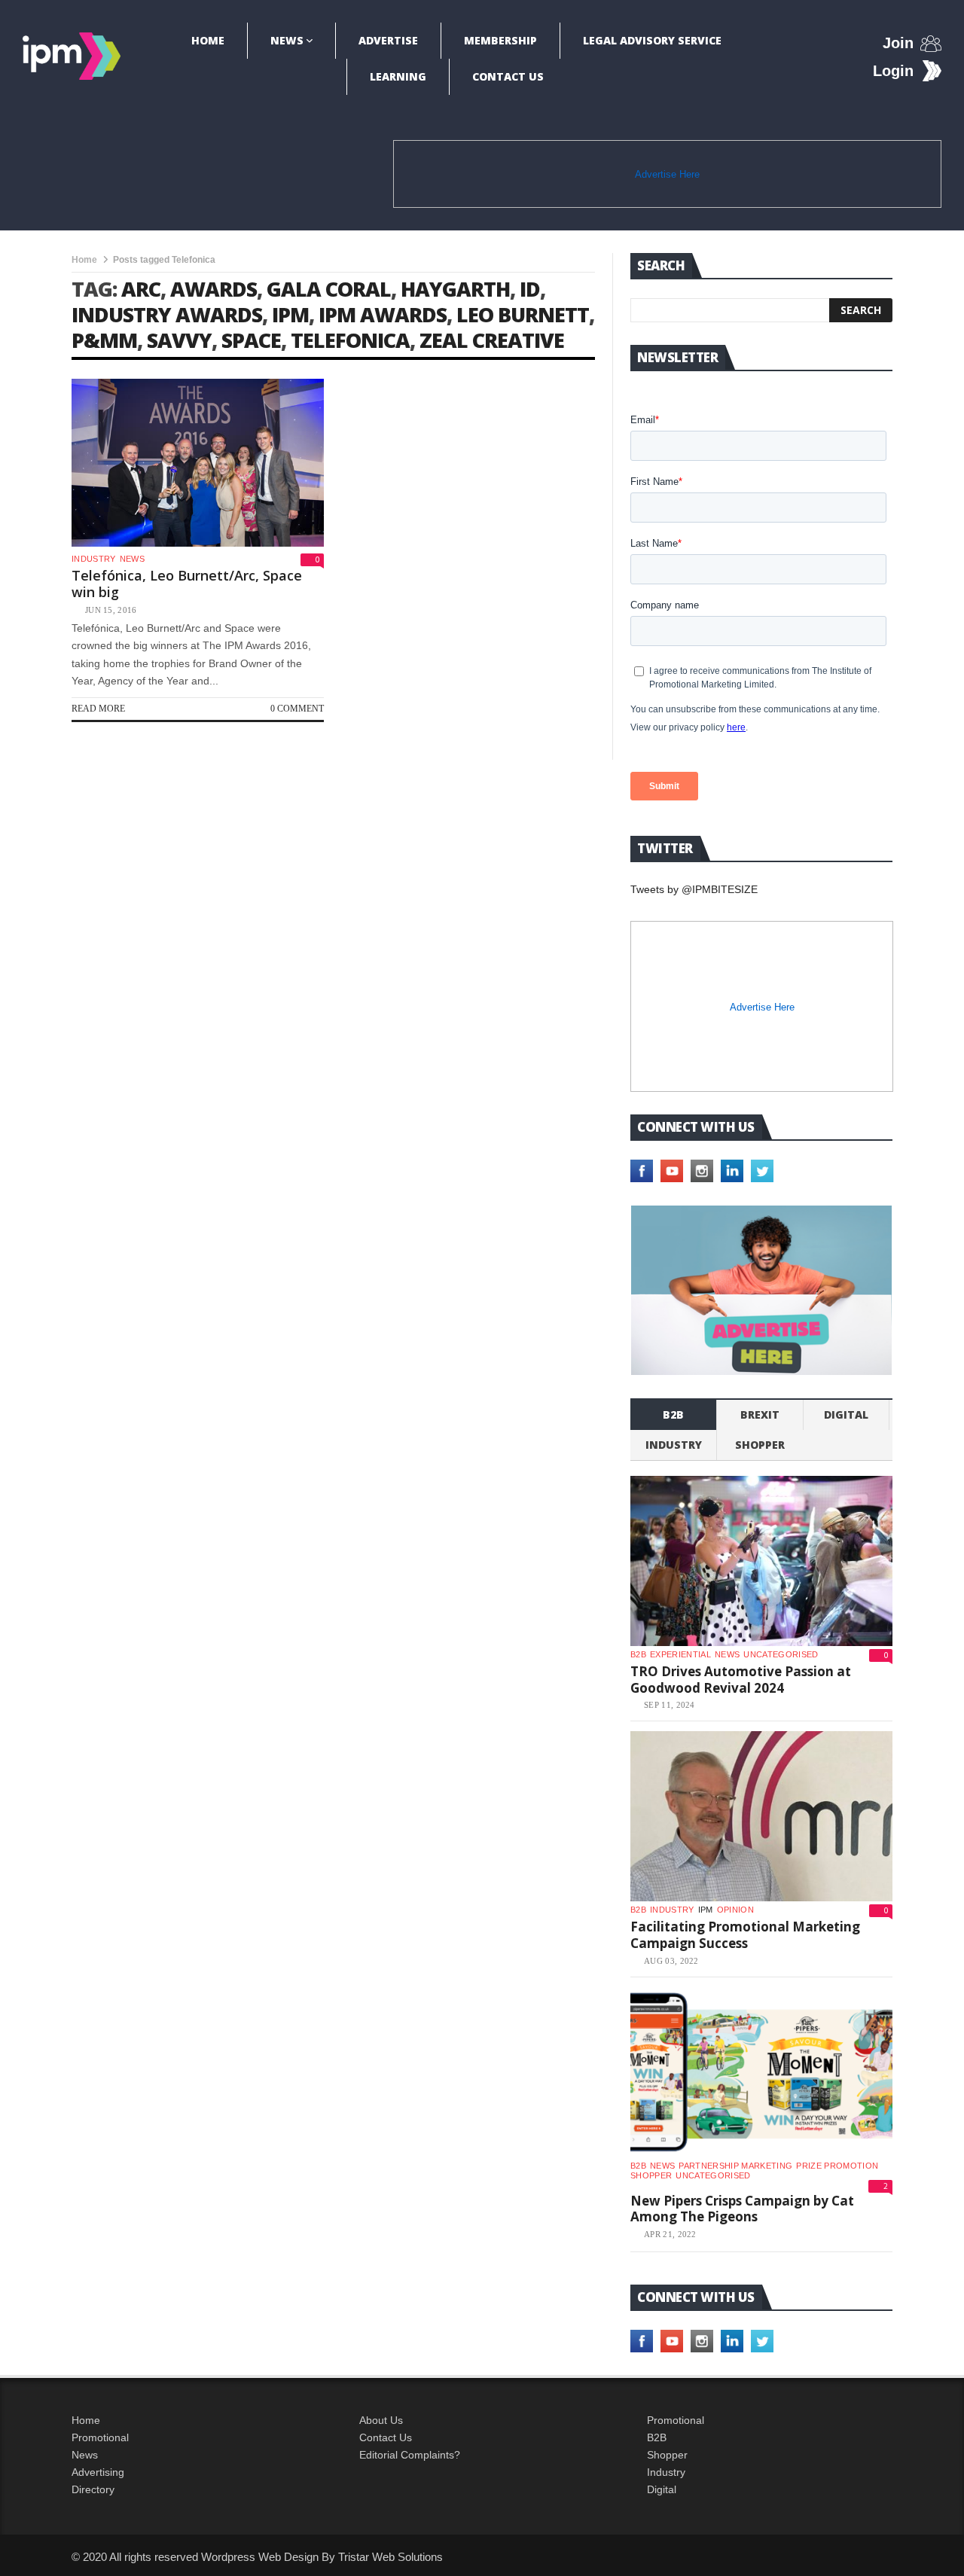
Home (208, 40)
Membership (500, 40)
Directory (93, 2489)
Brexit (760, 1415)
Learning (398, 76)
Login (893, 71)
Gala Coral (329, 289)
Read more (98, 709)
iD (530, 289)
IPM (290, 314)
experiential (680, 1654)
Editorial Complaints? (410, 2455)
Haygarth (455, 289)
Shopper (667, 2455)
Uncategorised (781, 1654)
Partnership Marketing (735, 2166)
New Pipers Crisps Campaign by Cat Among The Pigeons (742, 2209)
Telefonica (350, 340)
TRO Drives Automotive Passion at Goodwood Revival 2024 (741, 1680)
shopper (760, 1445)
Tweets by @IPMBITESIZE (694, 889)
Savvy (179, 340)
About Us (381, 2420)
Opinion (735, 1910)
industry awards (167, 314)
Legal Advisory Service (652, 40)
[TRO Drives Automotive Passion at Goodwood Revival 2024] (761, 1561)
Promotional (100, 2437)
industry (94, 559)
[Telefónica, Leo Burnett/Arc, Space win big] (198, 463)
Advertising (98, 2472)
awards (214, 289)
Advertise (388, 40)
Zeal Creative (492, 340)
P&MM (104, 340)
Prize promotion (837, 2166)
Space (251, 340)
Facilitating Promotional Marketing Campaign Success (745, 1935)
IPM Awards (383, 314)
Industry (666, 2472)
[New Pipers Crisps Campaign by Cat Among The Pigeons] (761, 2072)
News (287, 40)
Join (898, 43)
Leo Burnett (523, 314)
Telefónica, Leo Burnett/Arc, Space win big (187, 584)
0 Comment (297, 709)
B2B (657, 2437)
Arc (141, 289)
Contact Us (508, 76)
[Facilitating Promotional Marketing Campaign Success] (761, 1816)
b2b (673, 1415)
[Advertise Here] (761, 1290)
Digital (846, 1415)
